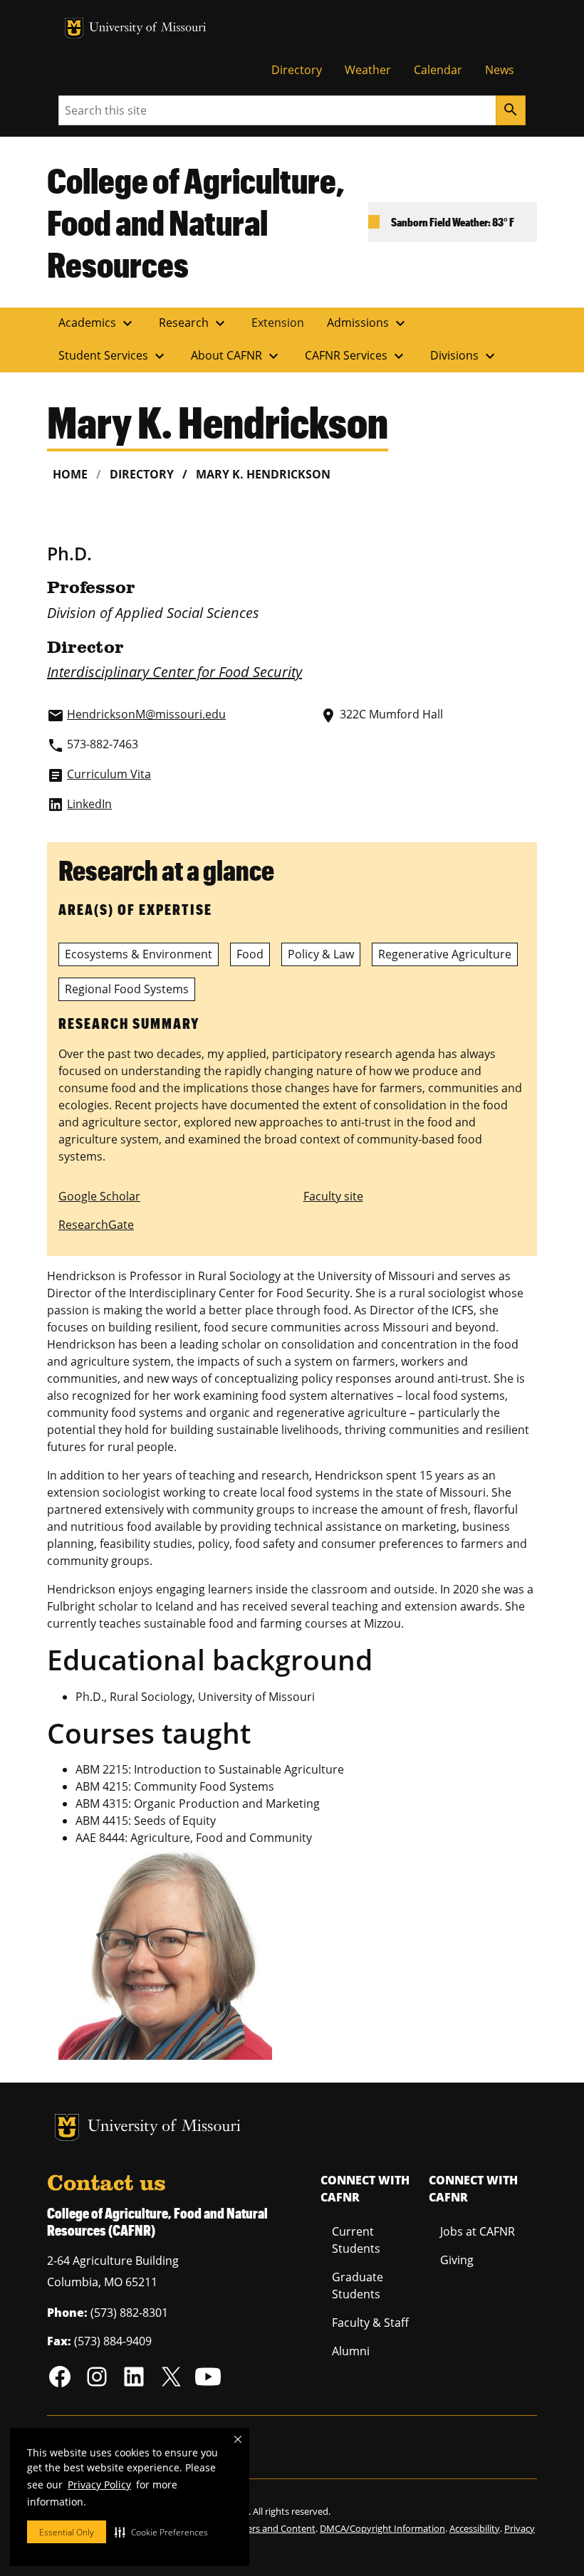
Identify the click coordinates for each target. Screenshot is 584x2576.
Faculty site (333, 1196)
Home (70, 474)
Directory (297, 70)
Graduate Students (358, 2286)
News (500, 70)
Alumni (351, 2351)
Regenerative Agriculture (445, 954)
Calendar (438, 70)
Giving (457, 2260)
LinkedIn (89, 804)
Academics (97, 323)
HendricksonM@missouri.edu (146, 714)
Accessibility (475, 2528)
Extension (278, 323)
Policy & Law (321, 954)
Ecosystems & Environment (139, 954)
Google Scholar (99, 1196)
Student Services (113, 356)
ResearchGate (96, 1225)
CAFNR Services (356, 356)
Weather (368, 70)
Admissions (368, 323)
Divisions (464, 356)
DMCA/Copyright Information (382, 2528)
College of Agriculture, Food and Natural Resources (196, 222)
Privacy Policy (99, 2485)
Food (250, 954)
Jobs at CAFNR (478, 2231)
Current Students (356, 2240)
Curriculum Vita (109, 774)
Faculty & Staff (370, 2323)
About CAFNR (236, 356)
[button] (161, 2532)
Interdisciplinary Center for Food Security (174, 672)
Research (194, 323)
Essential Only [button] (67, 2532)
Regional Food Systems (127, 989)
